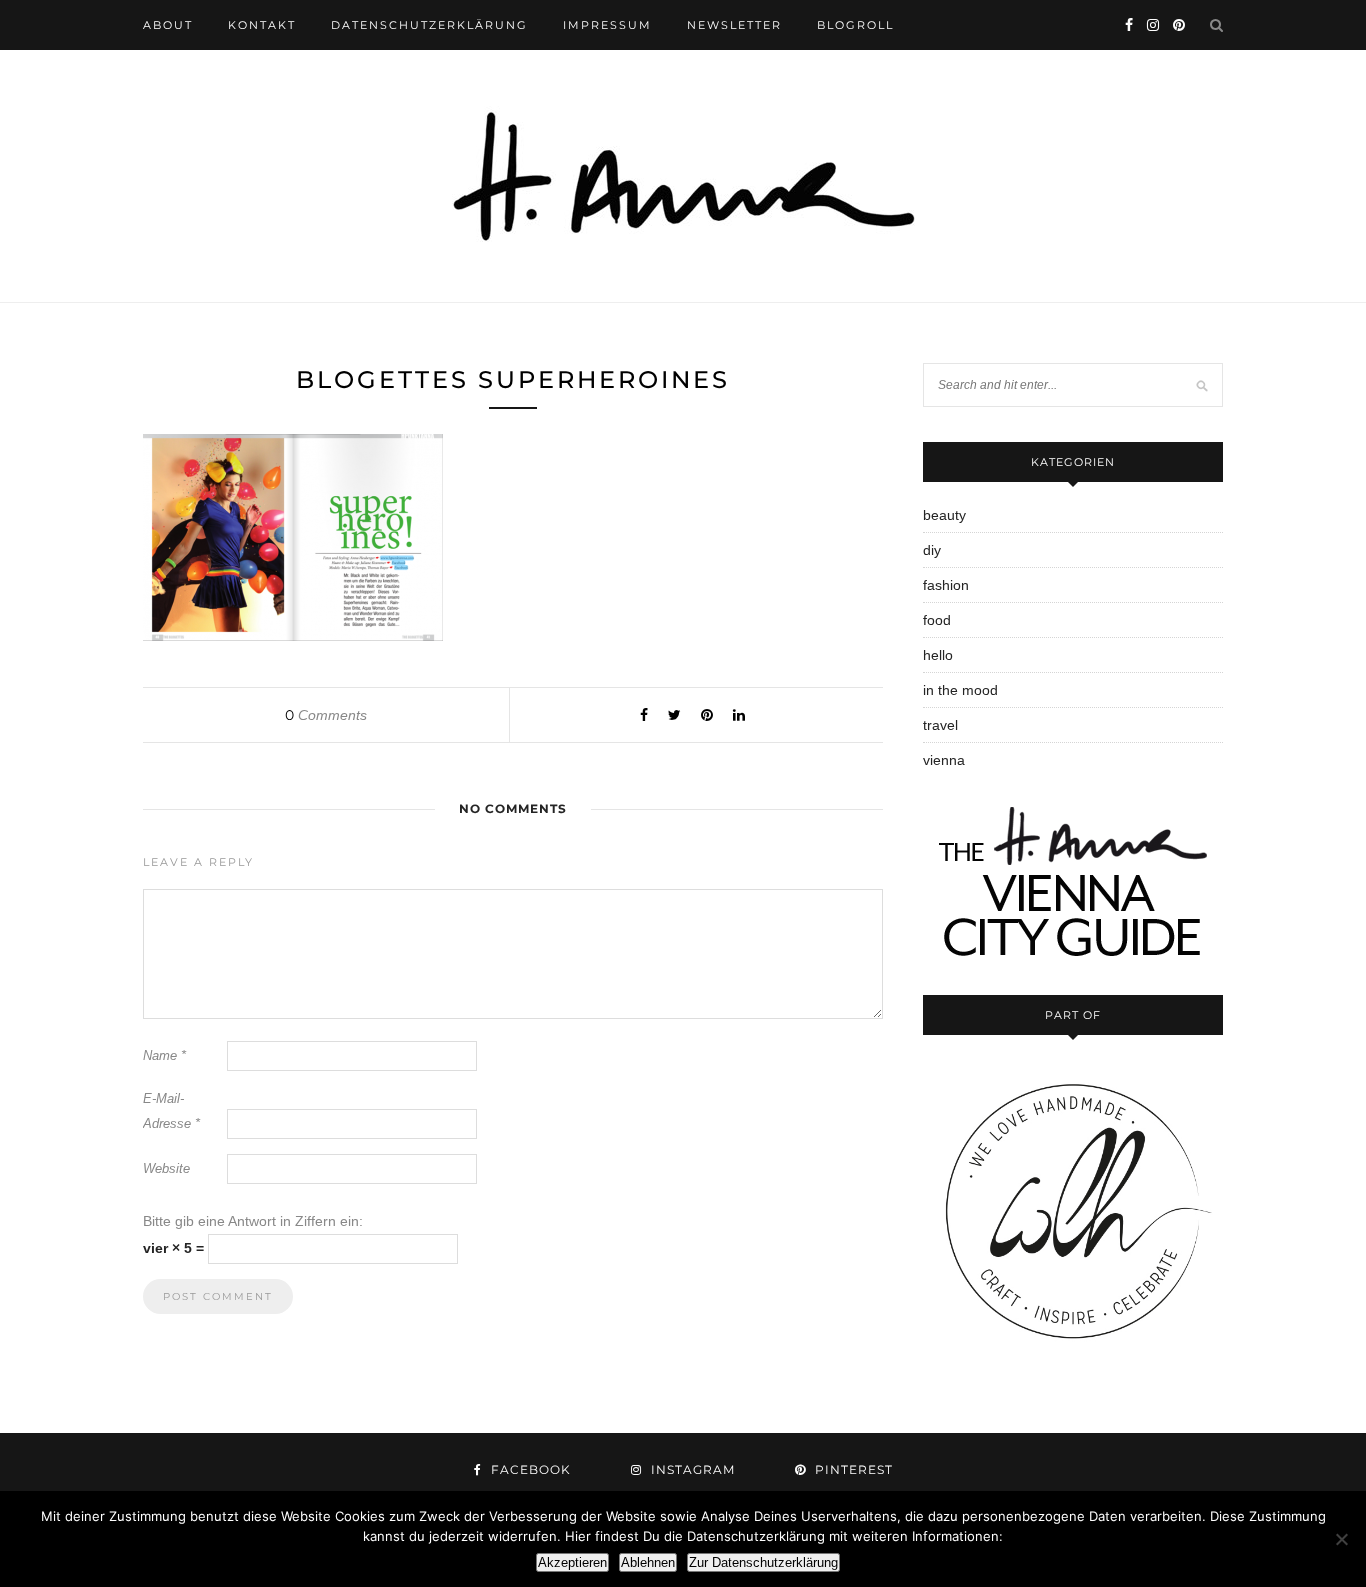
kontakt (262, 25)
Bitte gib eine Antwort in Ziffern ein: (253, 1221)
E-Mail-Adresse (171, 1111)
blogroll (855, 25)
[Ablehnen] (1341, 1539)
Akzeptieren (572, 1562)
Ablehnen (648, 1562)
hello (938, 655)
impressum (607, 25)
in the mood (960, 690)
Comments (326, 715)
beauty (944, 515)
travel (940, 725)
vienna (944, 760)
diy (932, 550)
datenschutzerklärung (429, 25)
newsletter (734, 25)
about (168, 25)
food (937, 620)
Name (164, 1055)
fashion (946, 585)
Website (166, 1168)
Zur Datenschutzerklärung (763, 1562)
